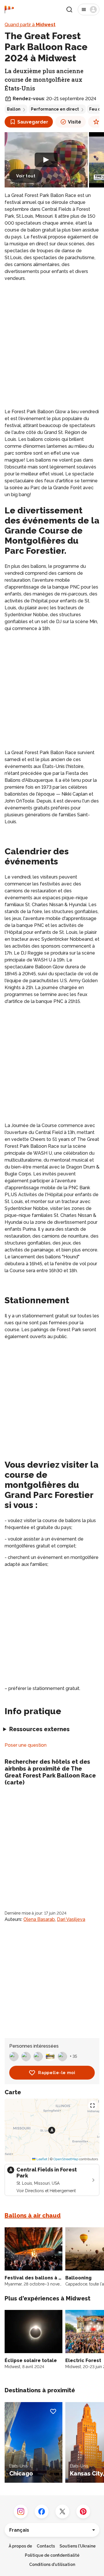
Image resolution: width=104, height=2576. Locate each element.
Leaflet (41, 2159)
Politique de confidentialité (52, 2555)
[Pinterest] (83, 2511)
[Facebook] (42, 2511)
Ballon (14, 109)
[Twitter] (62, 2511)
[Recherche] (69, 10)
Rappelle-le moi (57, 2073)
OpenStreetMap (66, 2159)
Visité (75, 122)
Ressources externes (39, 1729)
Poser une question (26, 1745)
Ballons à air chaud (33, 2215)
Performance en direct (55, 109)
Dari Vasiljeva (71, 1919)
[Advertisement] (52, 341)
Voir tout (26, 176)
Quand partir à (30, 25)
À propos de (20, 2546)
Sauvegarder (33, 122)
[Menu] (89, 10)
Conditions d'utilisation (52, 2564)
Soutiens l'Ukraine (78, 2546)
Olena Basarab (39, 1919)
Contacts (46, 2546)
